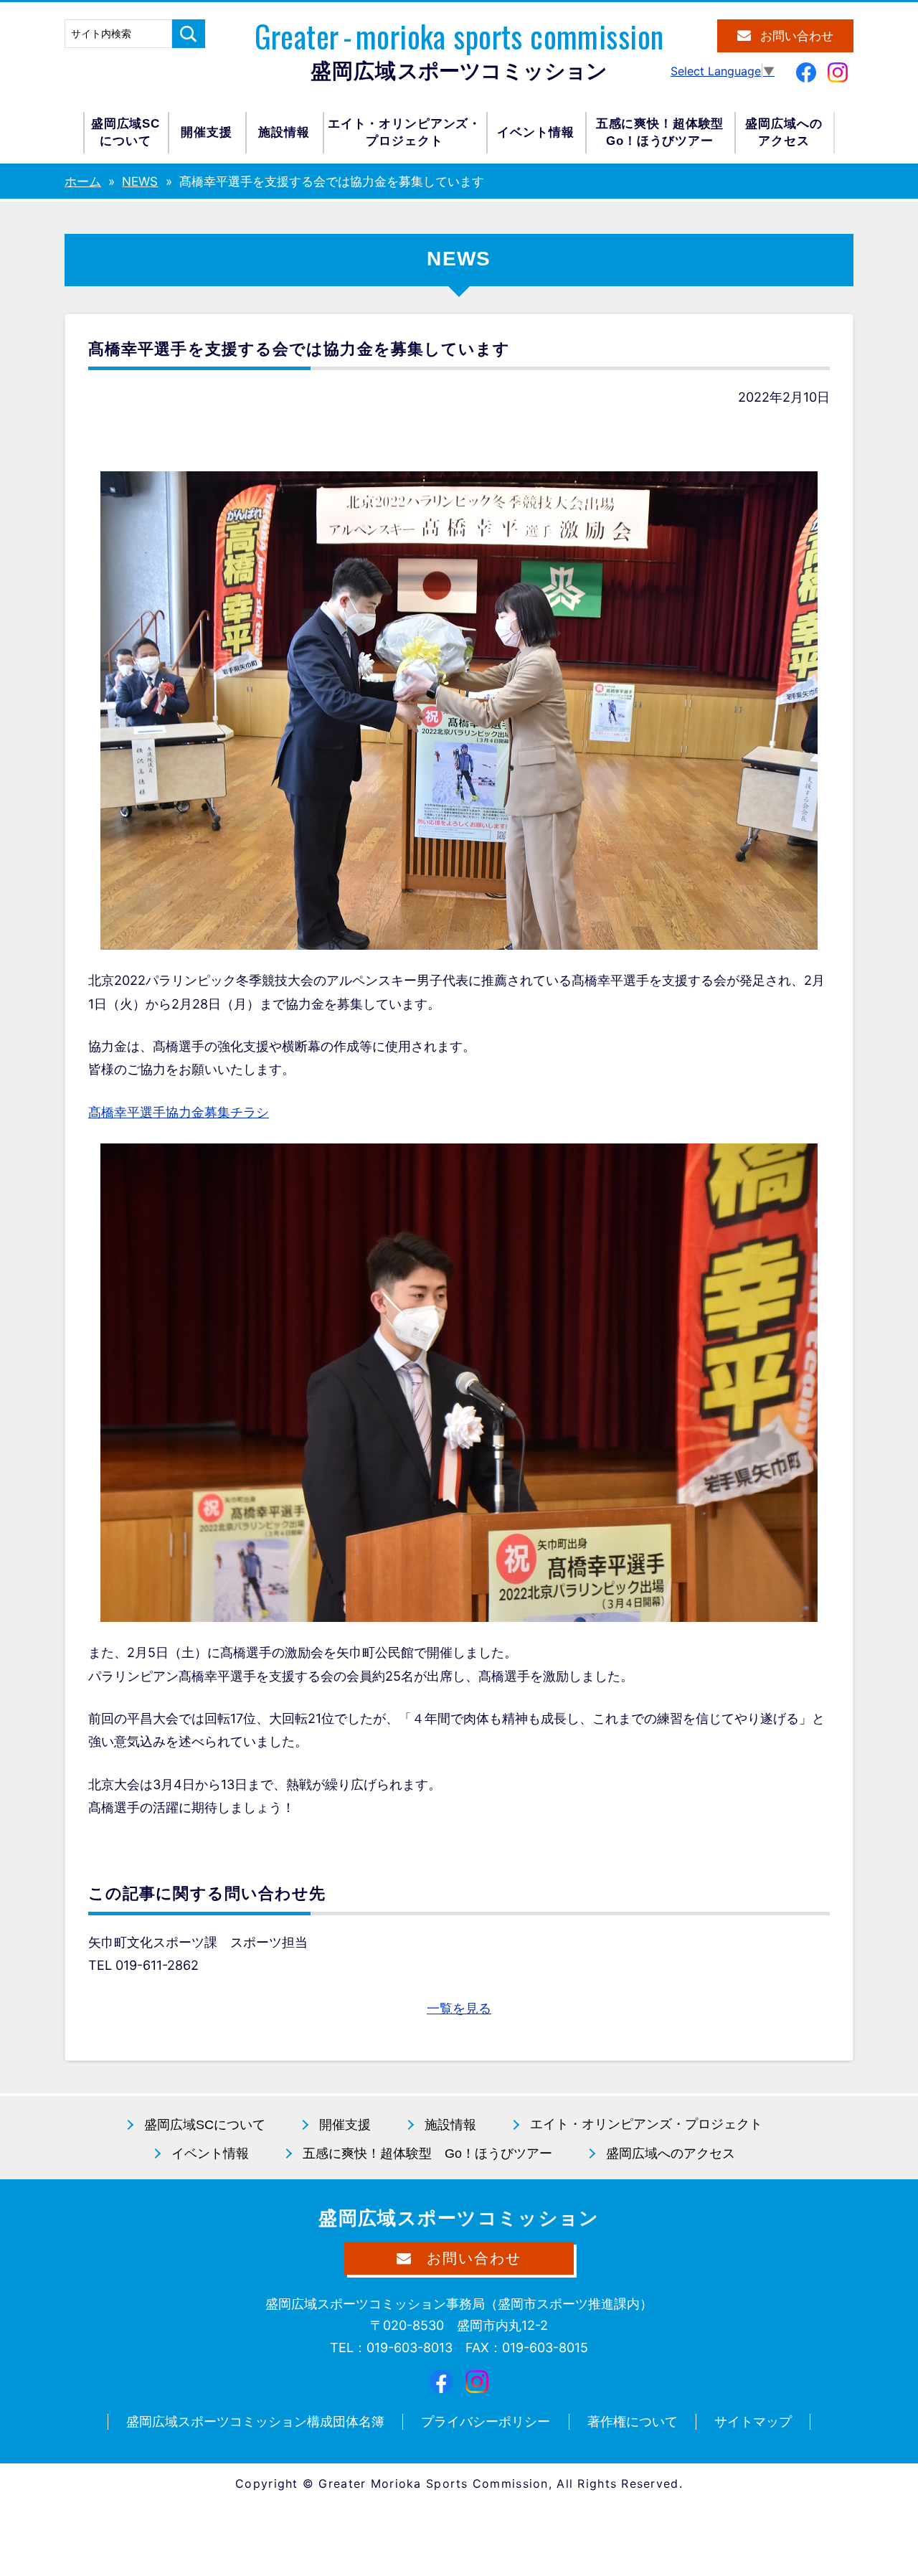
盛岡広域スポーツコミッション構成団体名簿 (255, 2421)
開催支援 (206, 132)
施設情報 (284, 132)
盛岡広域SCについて (126, 132)
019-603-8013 (410, 2348)
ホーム (83, 181)
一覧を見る (459, 2008)
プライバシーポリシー (486, 2421)
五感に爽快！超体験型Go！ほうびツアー (660, 132)
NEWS (140, 181)
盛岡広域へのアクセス (784, 132)
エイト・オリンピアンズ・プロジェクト (404, 132)
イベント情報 (535, 132)
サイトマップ (753, 2421)
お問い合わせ (797, 36)
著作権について (633, 2421)
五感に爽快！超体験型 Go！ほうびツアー (427, 2153)
